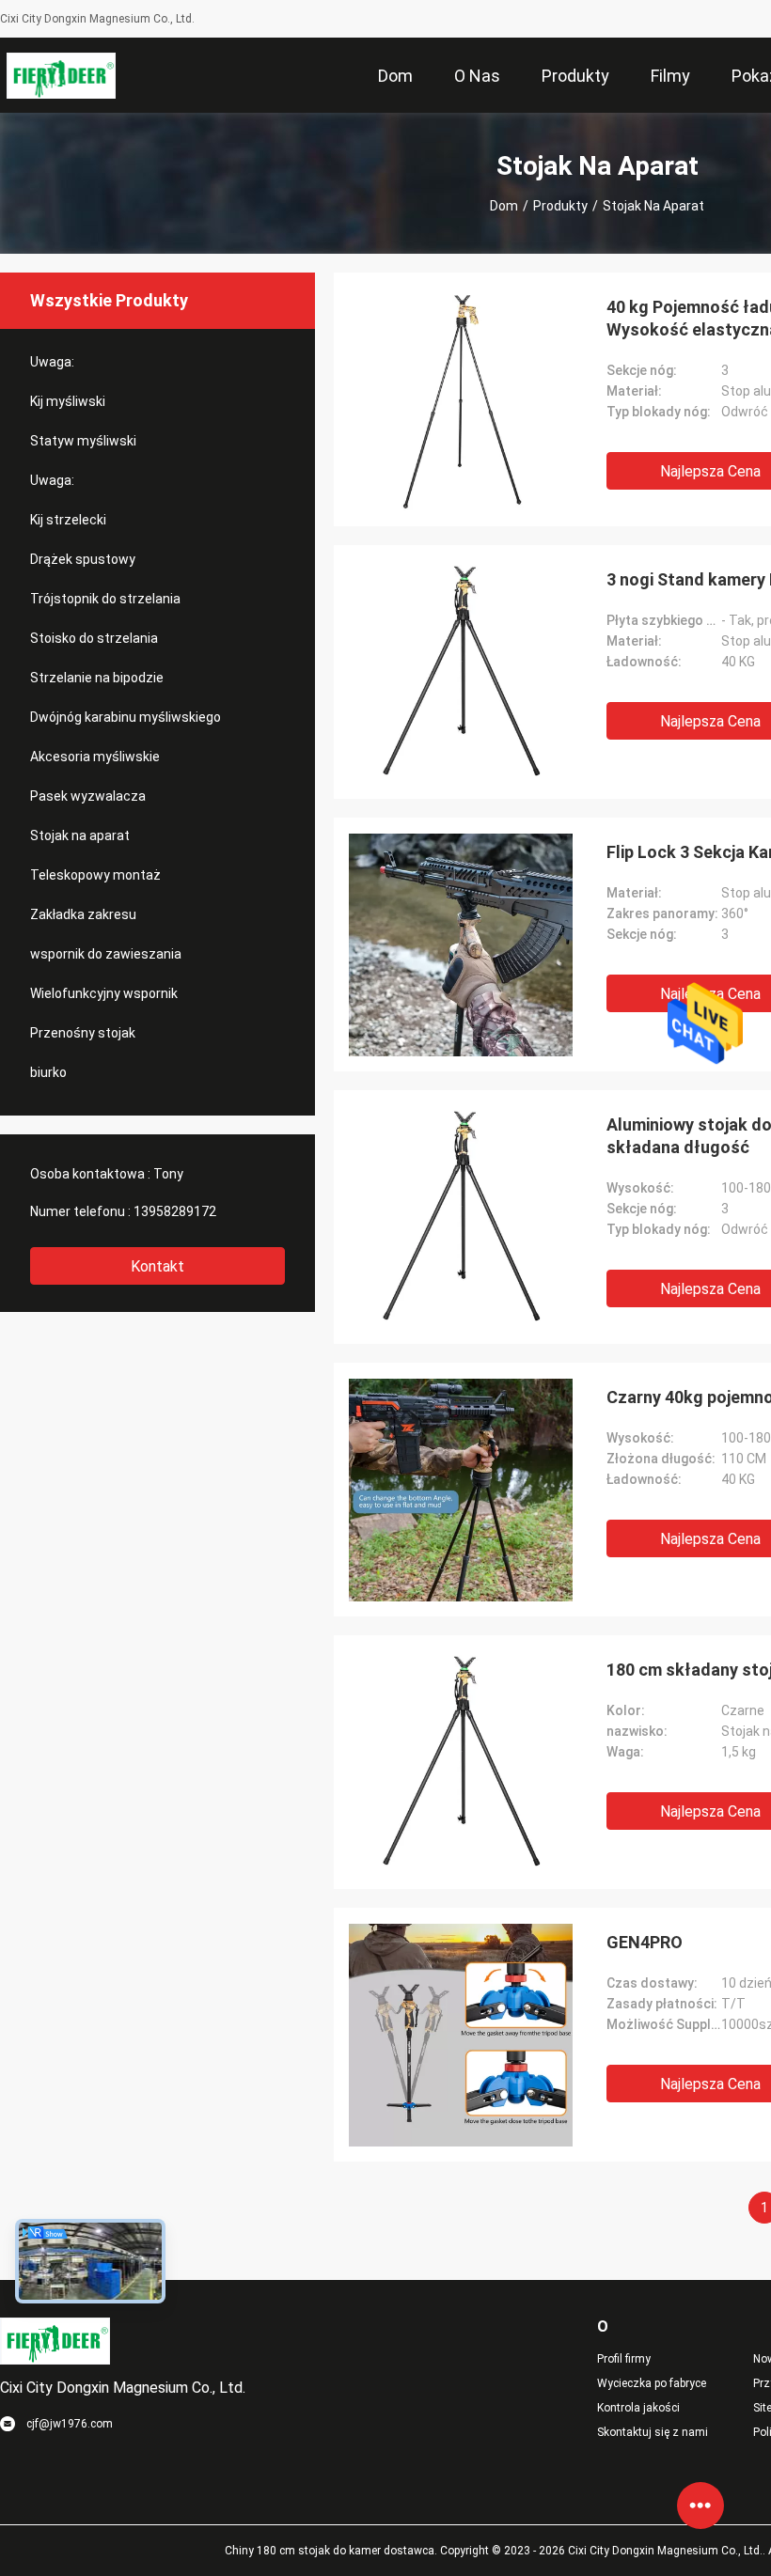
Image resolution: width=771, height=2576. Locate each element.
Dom (504, 206)
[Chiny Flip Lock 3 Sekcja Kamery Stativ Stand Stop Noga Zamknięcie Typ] (461, 945)
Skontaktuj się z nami (653, 2432)
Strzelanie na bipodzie (97, 678)
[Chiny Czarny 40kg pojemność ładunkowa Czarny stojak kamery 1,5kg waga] (461, 1490)
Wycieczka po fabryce (652, 2383)
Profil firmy (624, 2359)
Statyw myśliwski (83, 441)
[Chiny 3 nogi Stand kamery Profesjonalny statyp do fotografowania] (461, 672)
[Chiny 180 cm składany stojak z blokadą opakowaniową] (461, 1762)
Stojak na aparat (80, 835)
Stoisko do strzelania (94, 638)
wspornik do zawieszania (106, 954)
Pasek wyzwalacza (88, 796)
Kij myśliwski (68, 401)
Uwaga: (52, 362)
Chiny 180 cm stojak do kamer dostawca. (332, 2551)
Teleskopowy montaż (95, 875)
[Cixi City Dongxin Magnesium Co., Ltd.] (62, 75)
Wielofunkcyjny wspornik (104, 993)
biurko (48, 1072)
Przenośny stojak (83, 1033)
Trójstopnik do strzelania (105, 599)
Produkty (560, 206)
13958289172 (175, 1211)
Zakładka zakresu (83, 914)
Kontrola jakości (638, 2408)
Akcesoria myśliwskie (95, 757)
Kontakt (157, 1266)
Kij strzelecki (68, 520)
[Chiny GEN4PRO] (461, 2035)
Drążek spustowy (83, 559)
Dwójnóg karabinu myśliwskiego (126, 717)
